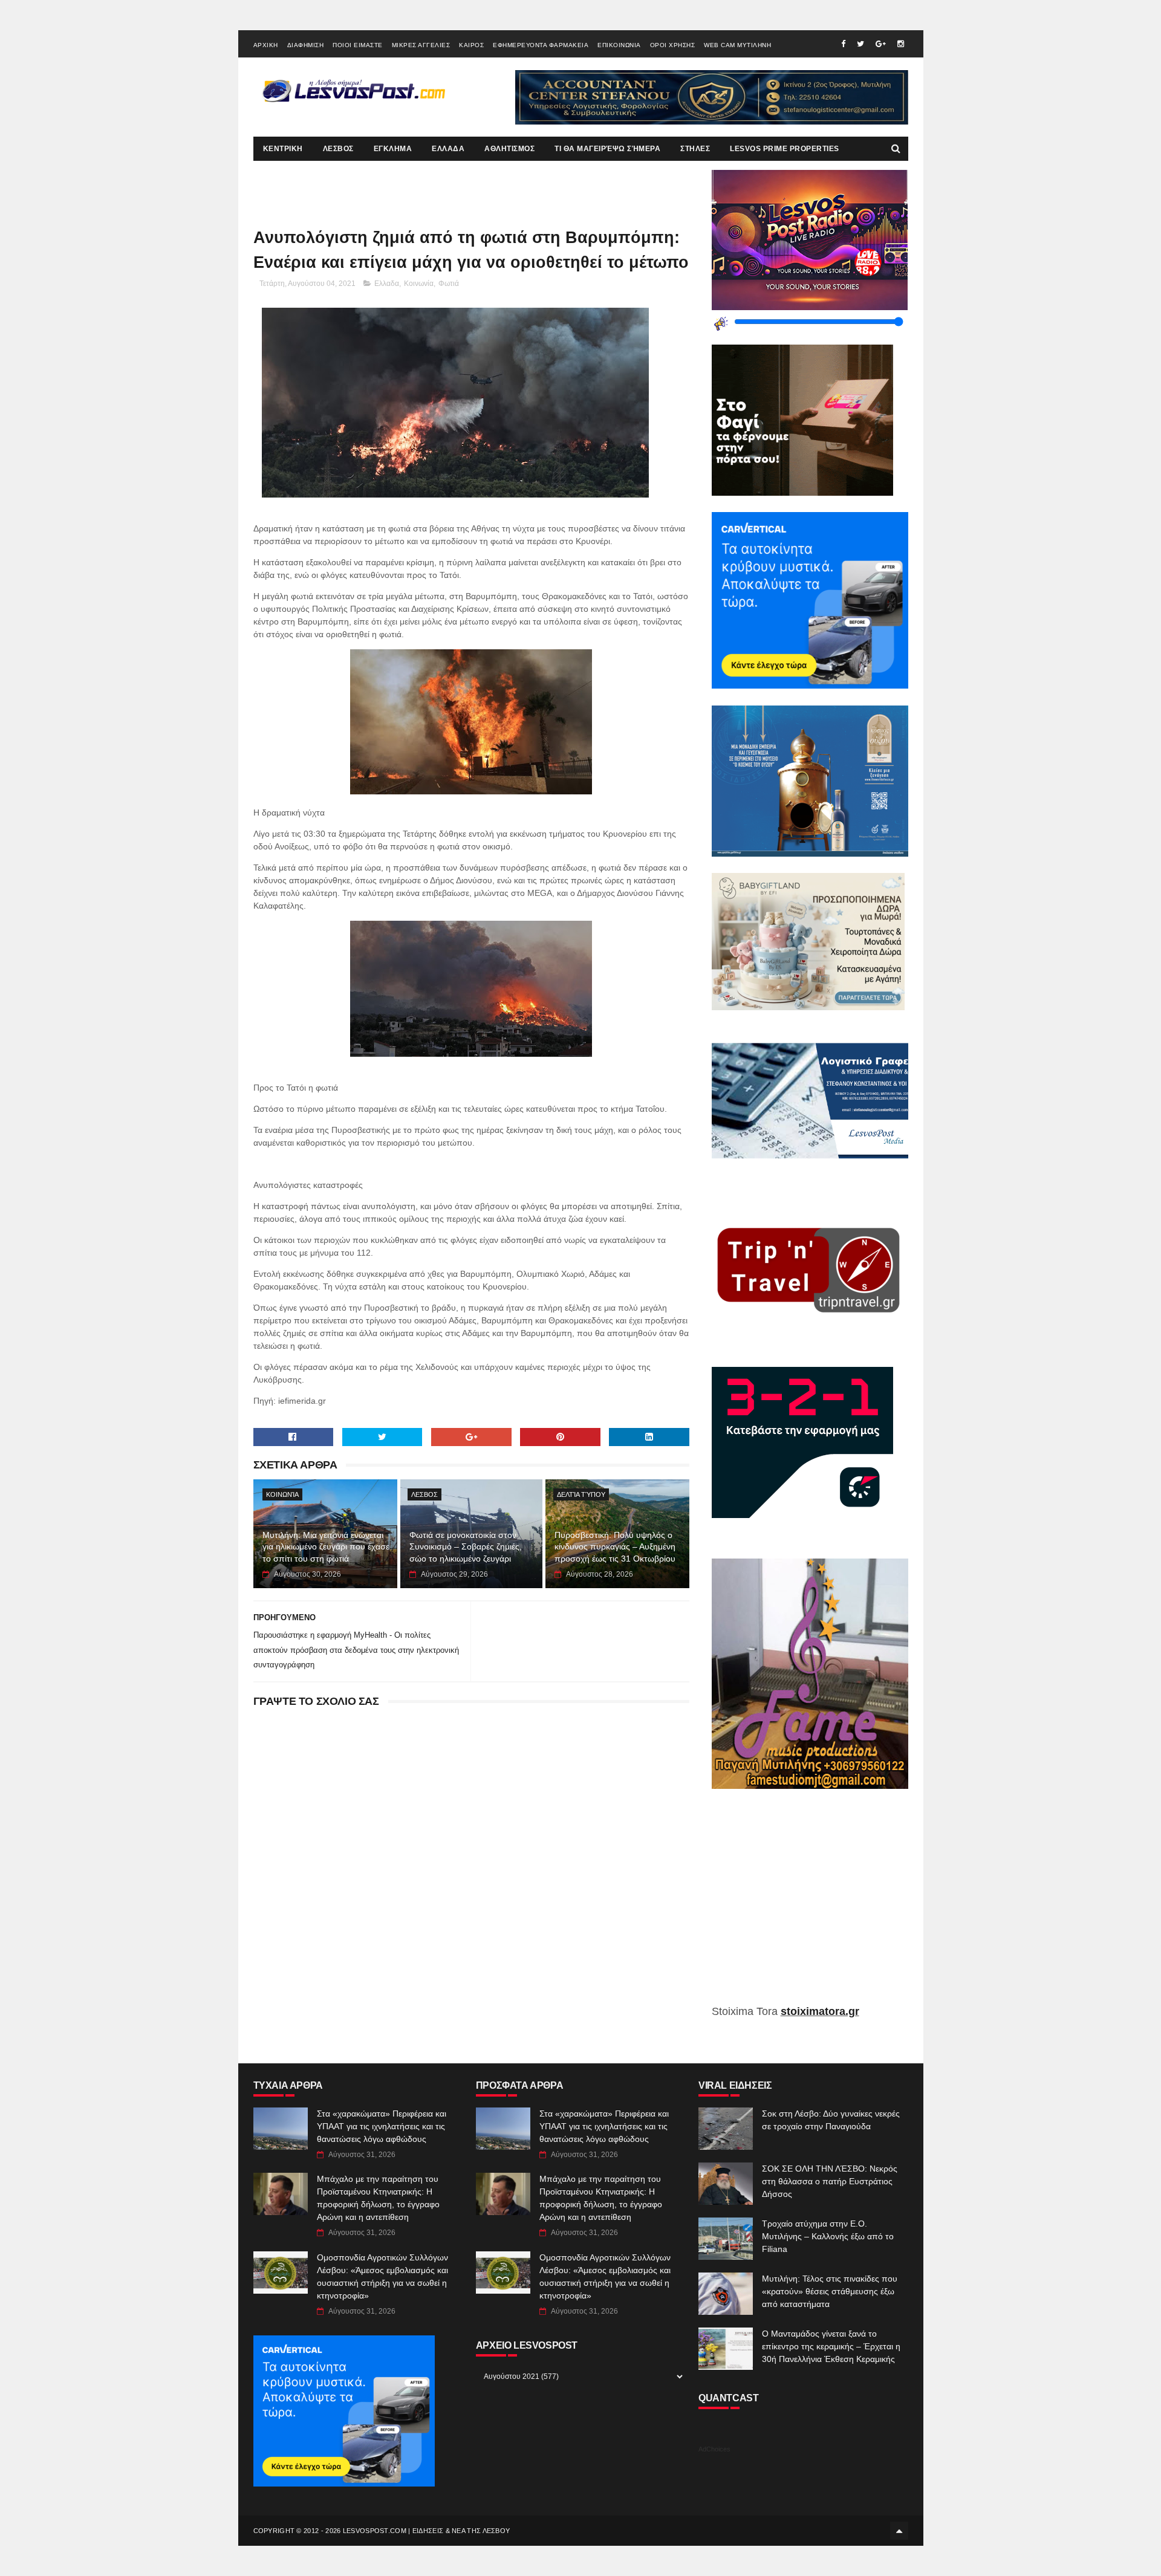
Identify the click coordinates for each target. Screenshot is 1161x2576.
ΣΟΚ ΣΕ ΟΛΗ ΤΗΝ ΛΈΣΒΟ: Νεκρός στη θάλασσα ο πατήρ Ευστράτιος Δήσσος (830, 2181)
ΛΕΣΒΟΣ (338, 149)
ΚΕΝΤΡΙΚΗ (283, 149)
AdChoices (714, 2449)
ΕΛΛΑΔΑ (448, 149)
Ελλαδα (387, 284)
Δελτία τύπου (581, 1494)
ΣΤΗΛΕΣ (695, 149)
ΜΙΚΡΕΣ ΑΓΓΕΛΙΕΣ (421, 45)
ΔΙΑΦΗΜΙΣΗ (306, 45)
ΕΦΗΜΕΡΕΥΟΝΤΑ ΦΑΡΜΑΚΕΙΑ (541, 45)
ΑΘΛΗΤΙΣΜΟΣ (509, 149)
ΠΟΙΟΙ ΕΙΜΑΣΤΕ (358, 45)
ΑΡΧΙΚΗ (266, 45)
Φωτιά (449, 284)
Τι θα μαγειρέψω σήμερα (607, 149)
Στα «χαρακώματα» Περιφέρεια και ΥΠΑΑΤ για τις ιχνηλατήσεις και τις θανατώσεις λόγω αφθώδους (382, 2126)
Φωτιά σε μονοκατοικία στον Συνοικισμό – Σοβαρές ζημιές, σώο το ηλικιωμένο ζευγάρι (466, 1547)
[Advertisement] (810, 1906)
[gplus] (881, 44)
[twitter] (860, 44)
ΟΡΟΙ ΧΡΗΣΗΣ (673, 45)
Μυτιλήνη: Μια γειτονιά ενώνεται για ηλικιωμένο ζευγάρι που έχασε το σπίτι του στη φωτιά (326, 1547)
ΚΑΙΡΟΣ (471, 45)
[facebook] (843, 44)
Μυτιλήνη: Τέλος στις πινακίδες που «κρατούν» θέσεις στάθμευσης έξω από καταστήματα (830, 2291)
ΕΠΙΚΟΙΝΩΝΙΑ (619, 45)
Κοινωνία (419, 284)
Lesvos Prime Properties (785, 149)
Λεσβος (424, 1494)
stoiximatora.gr (820, 2011)
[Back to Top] (899, 2531)
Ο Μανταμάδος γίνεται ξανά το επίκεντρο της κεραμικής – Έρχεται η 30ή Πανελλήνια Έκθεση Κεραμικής (831, 2346)
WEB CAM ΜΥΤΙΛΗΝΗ (737, 45)
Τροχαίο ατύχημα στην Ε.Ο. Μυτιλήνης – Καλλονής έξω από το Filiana (828, 2236)
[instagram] (901, 44)
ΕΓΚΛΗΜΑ (393, 149)
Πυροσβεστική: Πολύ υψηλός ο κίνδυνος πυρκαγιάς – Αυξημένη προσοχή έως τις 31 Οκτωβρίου (615, 1547)
